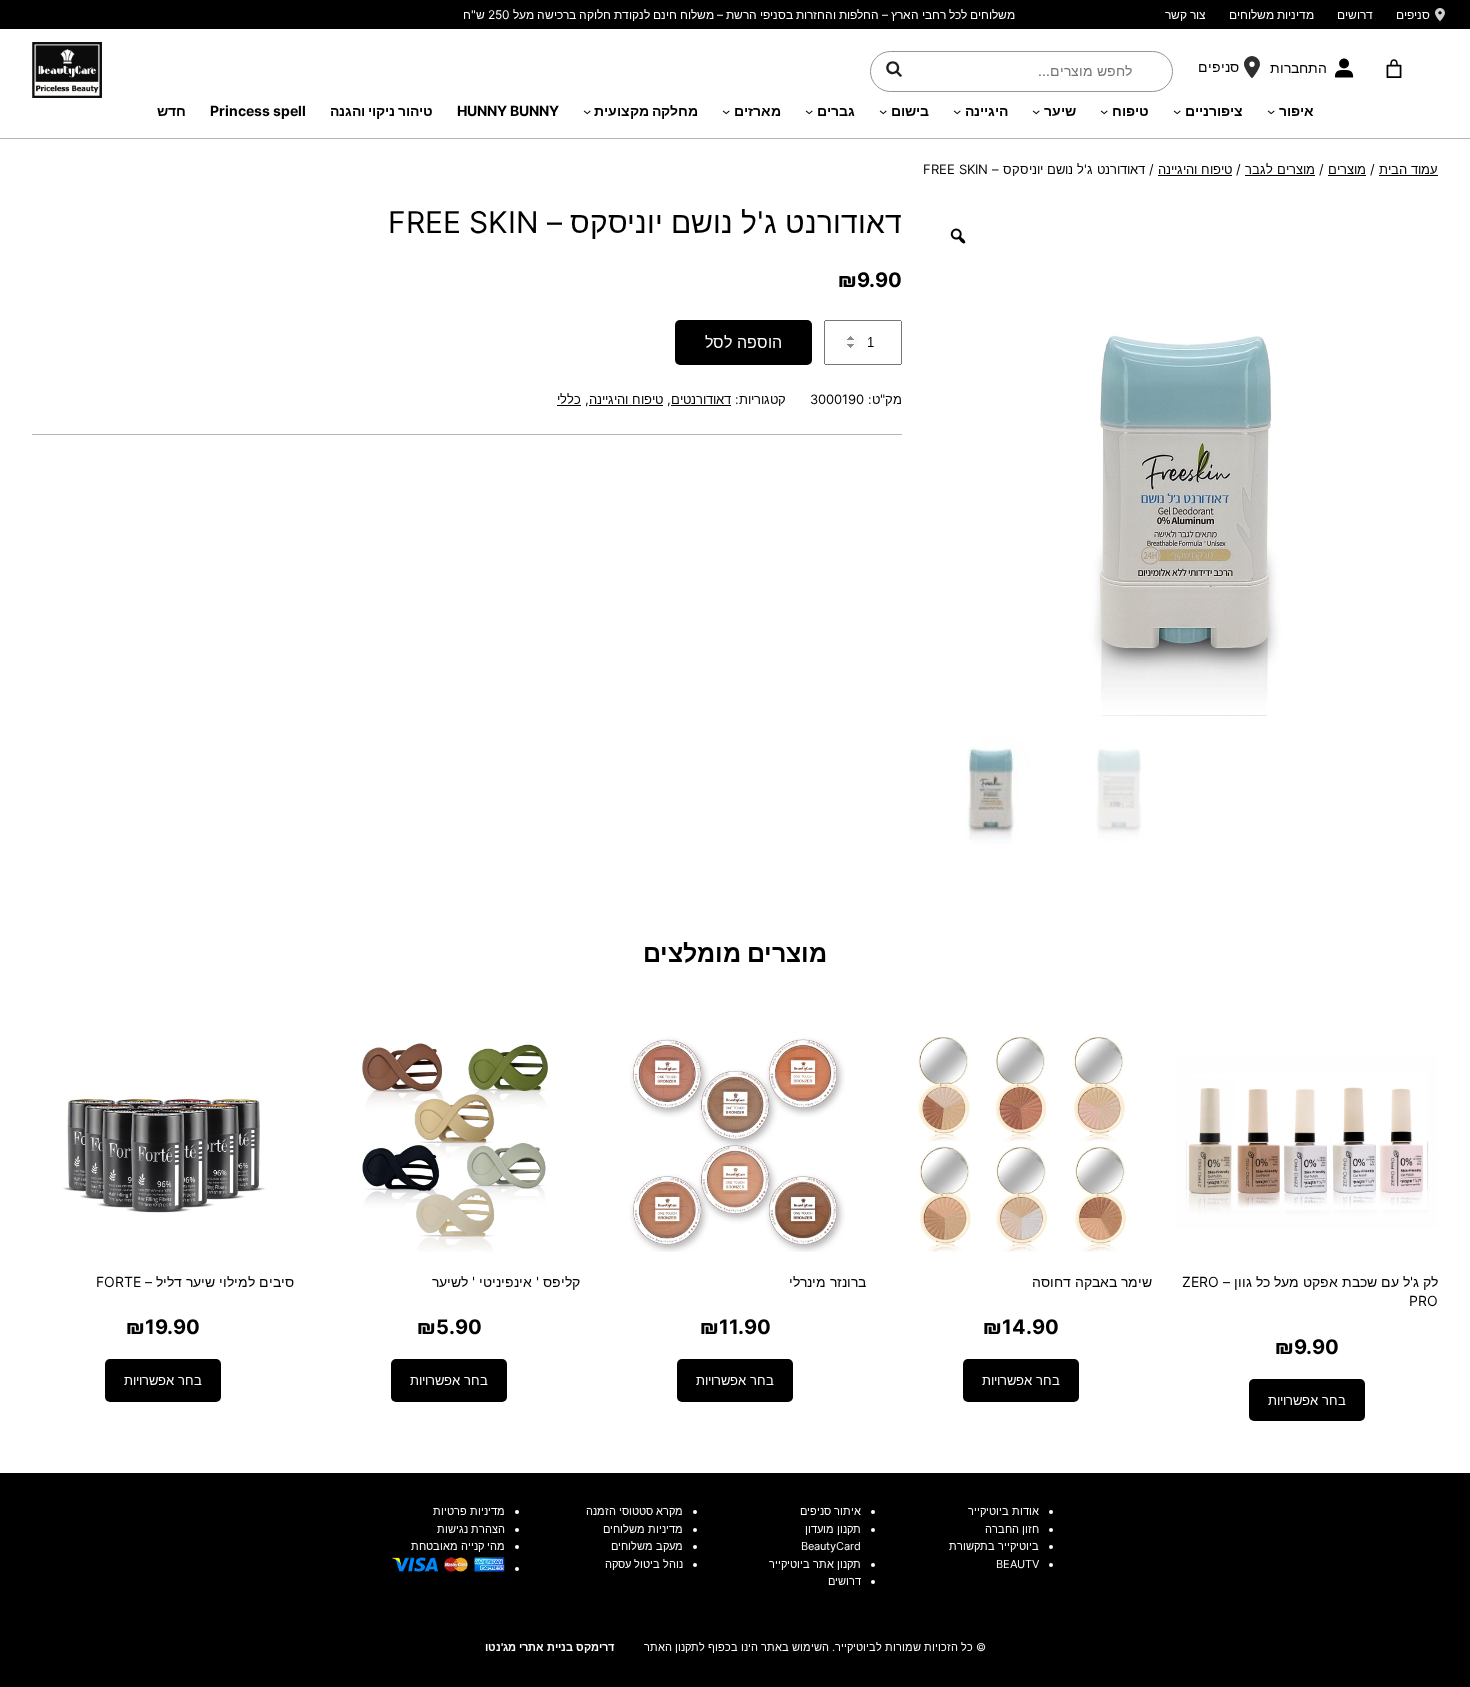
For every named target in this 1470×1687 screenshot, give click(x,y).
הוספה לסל (743, 342)
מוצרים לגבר (1280, 169)
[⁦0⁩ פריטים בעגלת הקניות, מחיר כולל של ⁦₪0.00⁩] (1393, 69)
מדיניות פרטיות (469, 1511)
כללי (569, 399)
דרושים (1355, 14)
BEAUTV (1017, 1564)
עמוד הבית (1408, 169)
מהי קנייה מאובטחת (458, 1546)
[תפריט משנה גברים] (809, 111)
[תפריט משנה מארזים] (726, 111)
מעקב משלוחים (647, 1546)
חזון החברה (1012, 1529)
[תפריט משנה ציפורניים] (1177, 111)
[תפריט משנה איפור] (1271, 111)
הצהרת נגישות (471, 1529)
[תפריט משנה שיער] (1036, 111)
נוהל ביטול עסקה (644, 1564)
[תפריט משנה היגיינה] (957, 111)
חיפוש (894, 68)
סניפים (1413, 14)
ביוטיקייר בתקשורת (994, 1546)
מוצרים (1347, 169)
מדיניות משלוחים (1271, 14)
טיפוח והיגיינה (1195, 169)
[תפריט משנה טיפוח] (1104, 111)
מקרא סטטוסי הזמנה (634, 1511)
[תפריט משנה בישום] (883, 111)
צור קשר (1185, 14)
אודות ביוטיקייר (1003, 1511)
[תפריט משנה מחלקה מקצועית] (587, 111)
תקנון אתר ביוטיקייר (815, 1564)
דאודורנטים (701, 399)
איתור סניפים (830, 1511)
